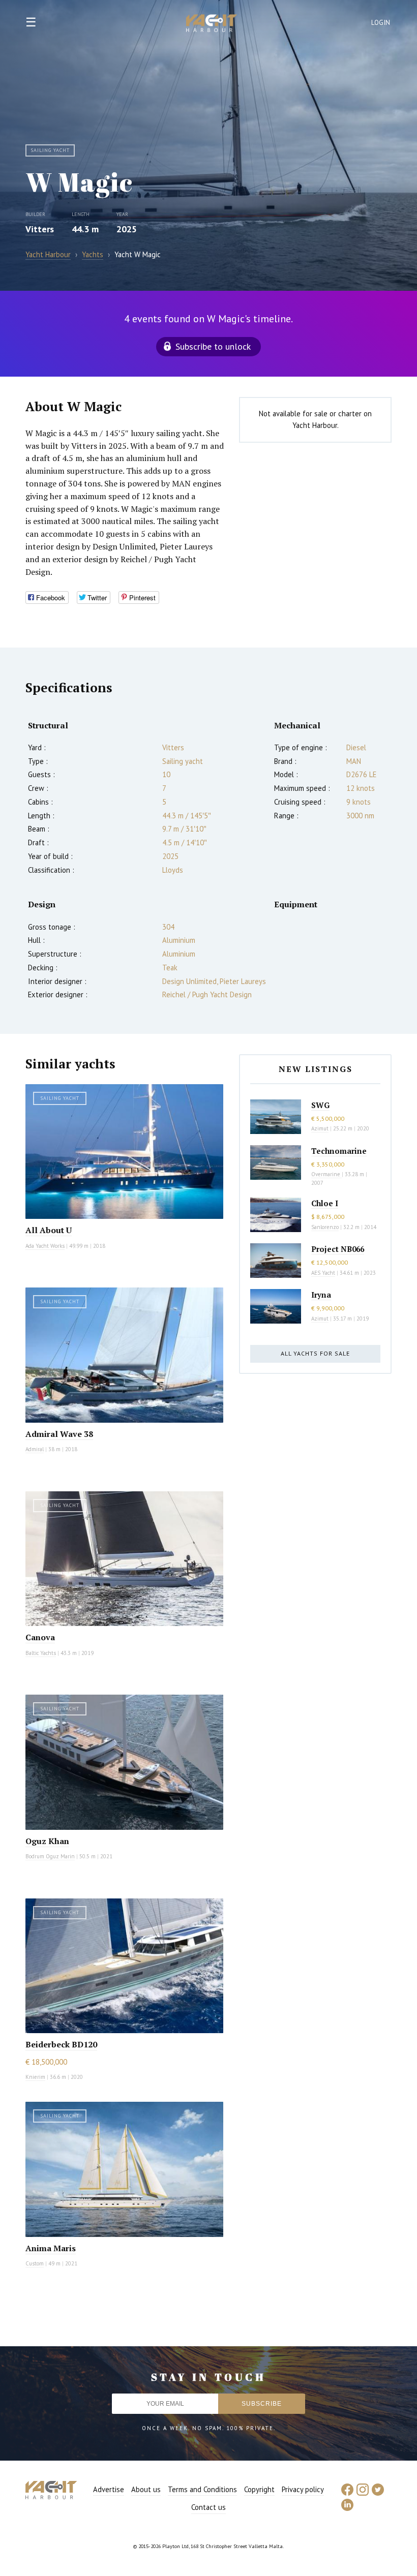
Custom (35, 2263)
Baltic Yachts (41, 1653)
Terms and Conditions (202, 2489)
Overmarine (326, 1174)
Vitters (40, 229)
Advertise (109, 2489)
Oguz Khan (47, 1841)
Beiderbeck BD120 (61, 2044)
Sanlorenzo (325, 1227)
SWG (320, 1105)
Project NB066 (338, 1249)
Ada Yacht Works (45, 1246)
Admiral (35, 1449)
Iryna (321, 1295)
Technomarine (339, 1151)
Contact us (208, 2507)
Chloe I (325, 1203)
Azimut (320, 1128)
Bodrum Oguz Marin (50, 1856)
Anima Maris (51, 2248)
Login (381, 23)
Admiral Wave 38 (59, 1434)
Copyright (259, 2489)
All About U (49, 1230)
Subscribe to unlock (213, 346)
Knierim (35, 2077)
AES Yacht (323, 1273)
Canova (40, 1637)
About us (146, 2489)
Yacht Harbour (212, 24)
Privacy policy (303, 2489)
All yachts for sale (315, 1353)
